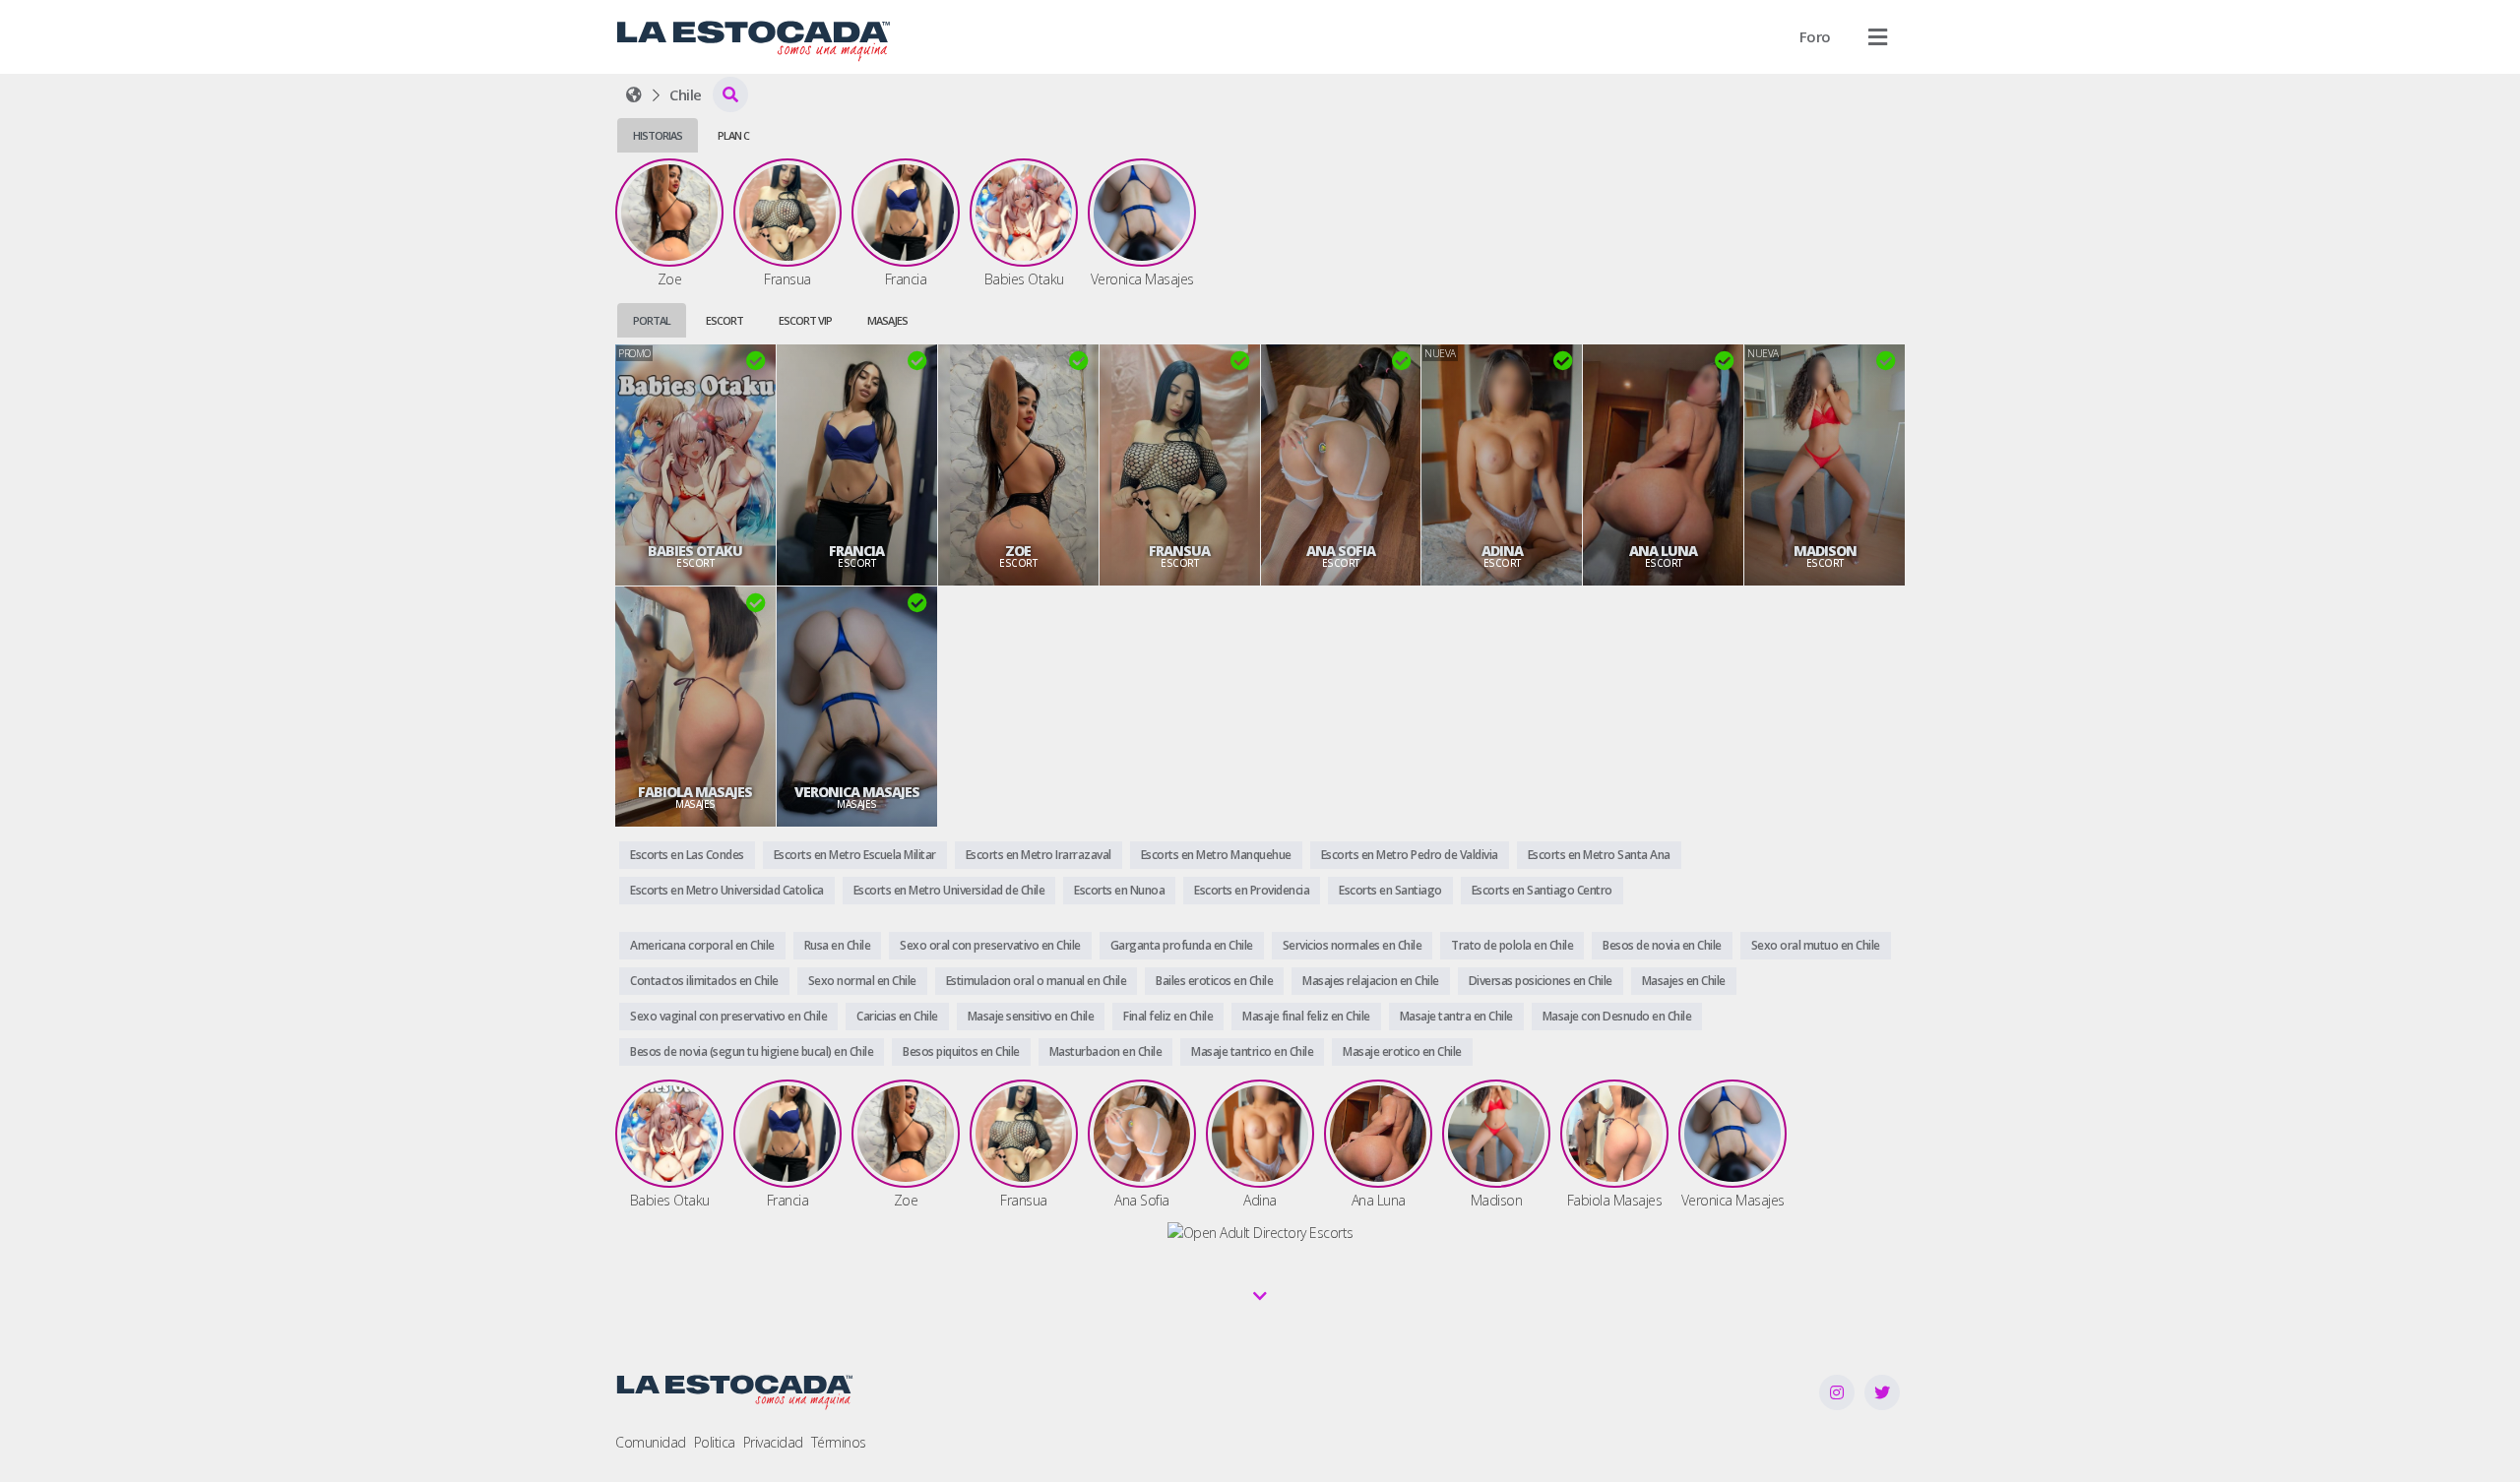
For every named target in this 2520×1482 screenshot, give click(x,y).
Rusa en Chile (838, 945)
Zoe (1018, 551)
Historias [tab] (658, 135)
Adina (1502, 551)
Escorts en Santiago (1390, 890)
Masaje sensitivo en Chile (1031, 1016)
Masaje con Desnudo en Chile (1617, 1016)
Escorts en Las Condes (687, 855)
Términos (839, 1442)
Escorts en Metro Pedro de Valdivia (1410, 855)
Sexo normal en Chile (862, 981)
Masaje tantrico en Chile (1252, 1051)
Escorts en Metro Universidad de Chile (949, 890)
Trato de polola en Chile (1512, 945)
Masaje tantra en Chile (1456, 1016)
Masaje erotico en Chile (1402, 1051)
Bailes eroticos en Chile (1214, 981)
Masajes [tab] (887, 320)
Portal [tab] (652, 320)
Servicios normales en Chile (1353, 945)
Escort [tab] (724, 320)
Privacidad (773, 1442)
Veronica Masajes (857, 792)
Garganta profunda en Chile (1182, 945)
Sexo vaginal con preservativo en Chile (728, 1016)
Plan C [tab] (733, 135)
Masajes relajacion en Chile (1371, 981)
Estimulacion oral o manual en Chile (1037, 981)
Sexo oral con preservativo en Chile (990, 945)
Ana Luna (1663, 551)
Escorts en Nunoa (1119, 890)
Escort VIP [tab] (805, 320)
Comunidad (651, 1442)
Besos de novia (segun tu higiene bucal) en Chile (752, 1051)
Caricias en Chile (897, 1016)
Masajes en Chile (1684, 981)
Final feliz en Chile (1168, 1016)
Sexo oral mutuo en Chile (1816, 945)
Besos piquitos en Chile (961, 1051)
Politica (715, 1442)
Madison (1825, 551)
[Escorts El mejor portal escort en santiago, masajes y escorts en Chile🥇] (634, 94)
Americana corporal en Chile (702, 945)
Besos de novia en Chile (1662, 945)
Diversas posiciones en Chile (1541, 981)
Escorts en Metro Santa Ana (1599, 855)
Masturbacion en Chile (1106, 1051)
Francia (856, 551)
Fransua (1179, 551)
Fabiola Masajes (695, 792)
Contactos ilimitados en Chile (704, 981)
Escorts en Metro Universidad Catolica (727, 890)
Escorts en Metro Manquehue (1216, 855)
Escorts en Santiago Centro (1542, 890)
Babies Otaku (695, 551)
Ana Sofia (1341, 551)
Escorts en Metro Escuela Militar (855, 855)
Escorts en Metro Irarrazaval (1039, 855)
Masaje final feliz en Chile (1306, 1016)
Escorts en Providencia (1252, 890)
